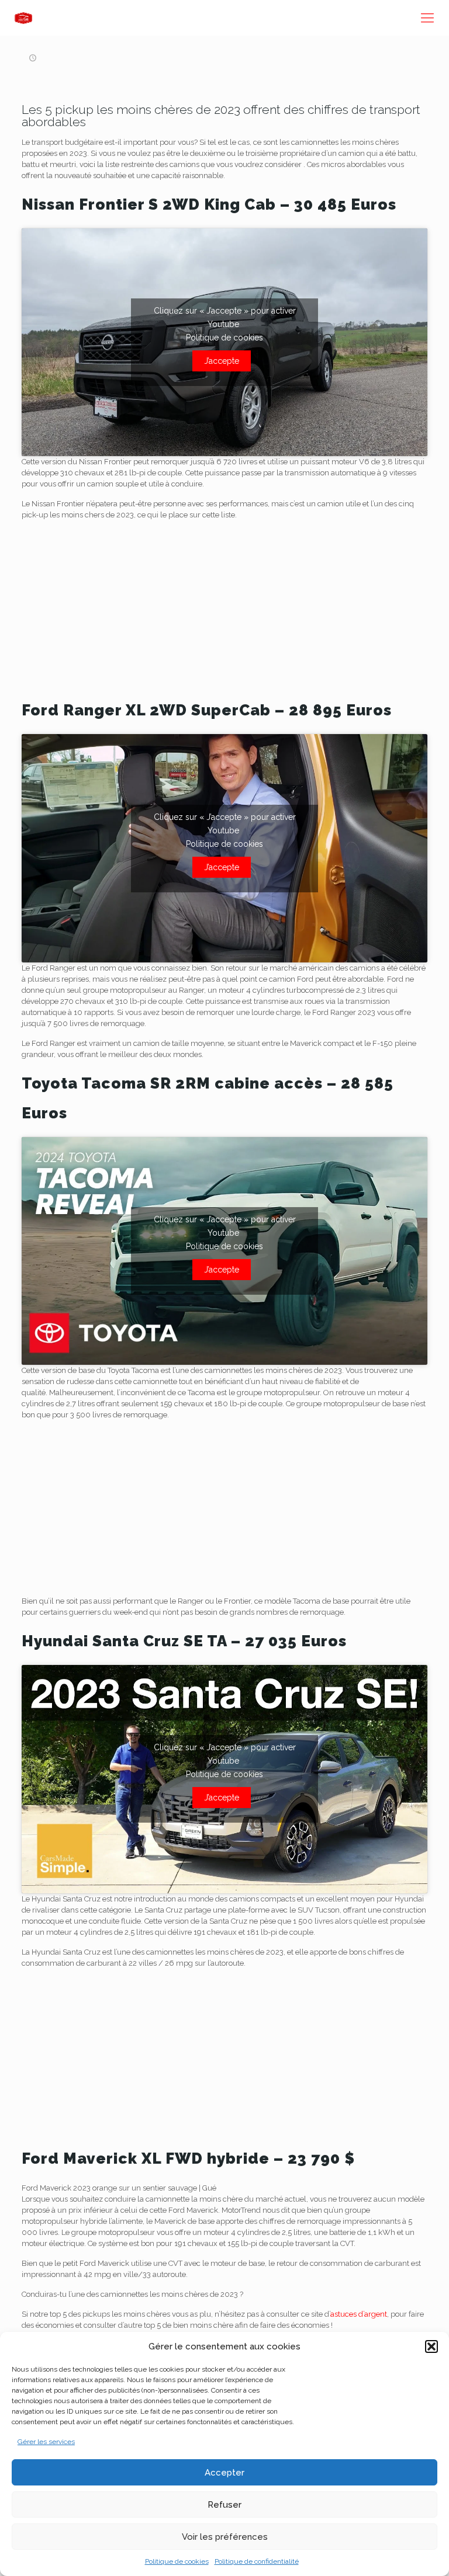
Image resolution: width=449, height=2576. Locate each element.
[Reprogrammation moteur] (23, 18)
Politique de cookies (177, 2561)
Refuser (224, 2505)
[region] (224, 611)
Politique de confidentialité (257, 2561)
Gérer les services (46, 2442)
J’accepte (222, 361)
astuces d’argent (359, 2314)
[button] (431, 2346)
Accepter (224, 2473)
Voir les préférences (225, 2537)
